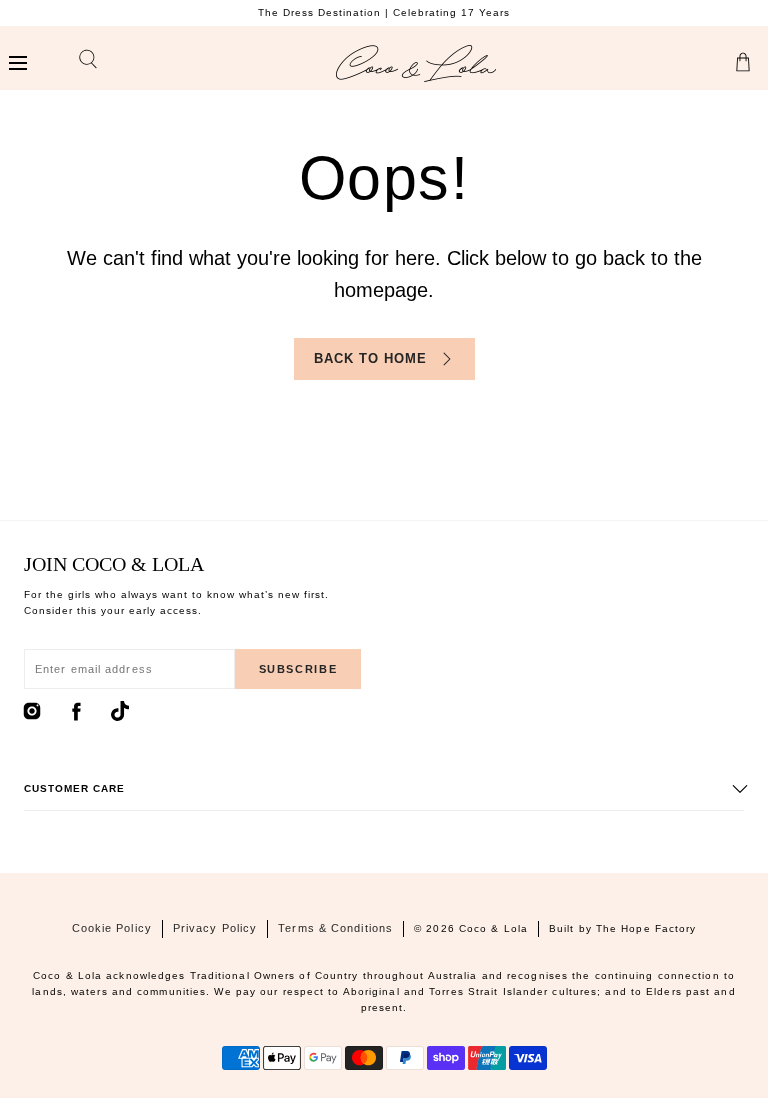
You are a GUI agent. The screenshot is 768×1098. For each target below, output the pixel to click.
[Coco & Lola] (416, 63)
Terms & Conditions (335, 928)
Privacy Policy (215, 928)
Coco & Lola (493, 928)
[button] (17, 63)
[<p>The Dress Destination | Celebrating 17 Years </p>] (384, 13)
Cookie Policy (112, 928)
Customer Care (74, 788)
